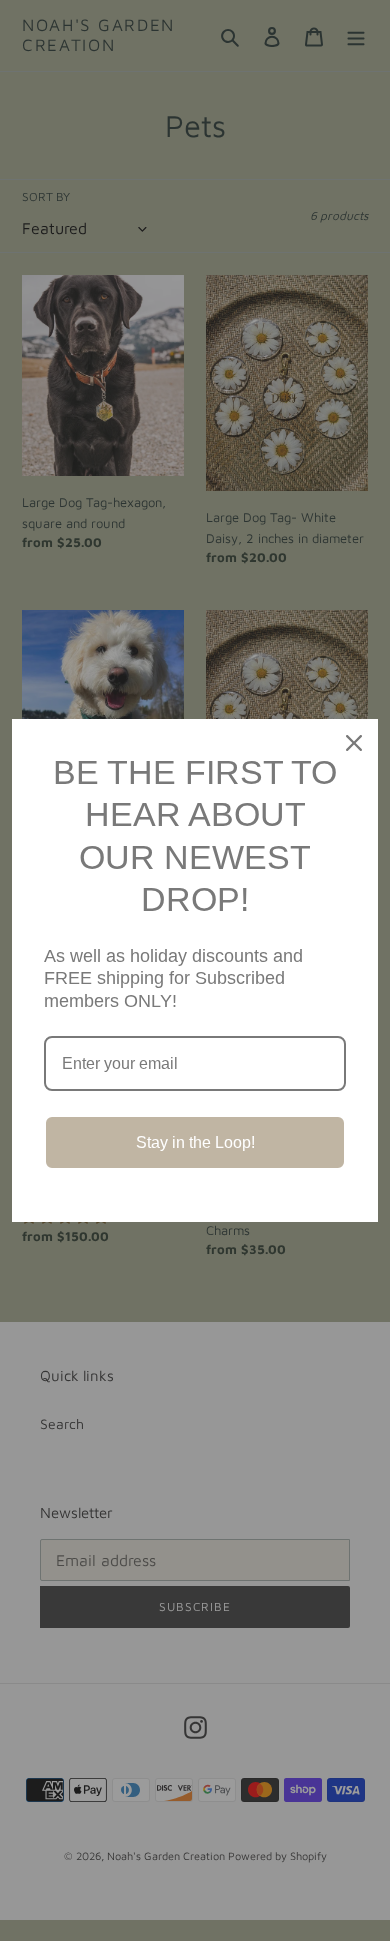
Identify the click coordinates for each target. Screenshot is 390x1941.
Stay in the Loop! (195, 1142)
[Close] (354, 743)
